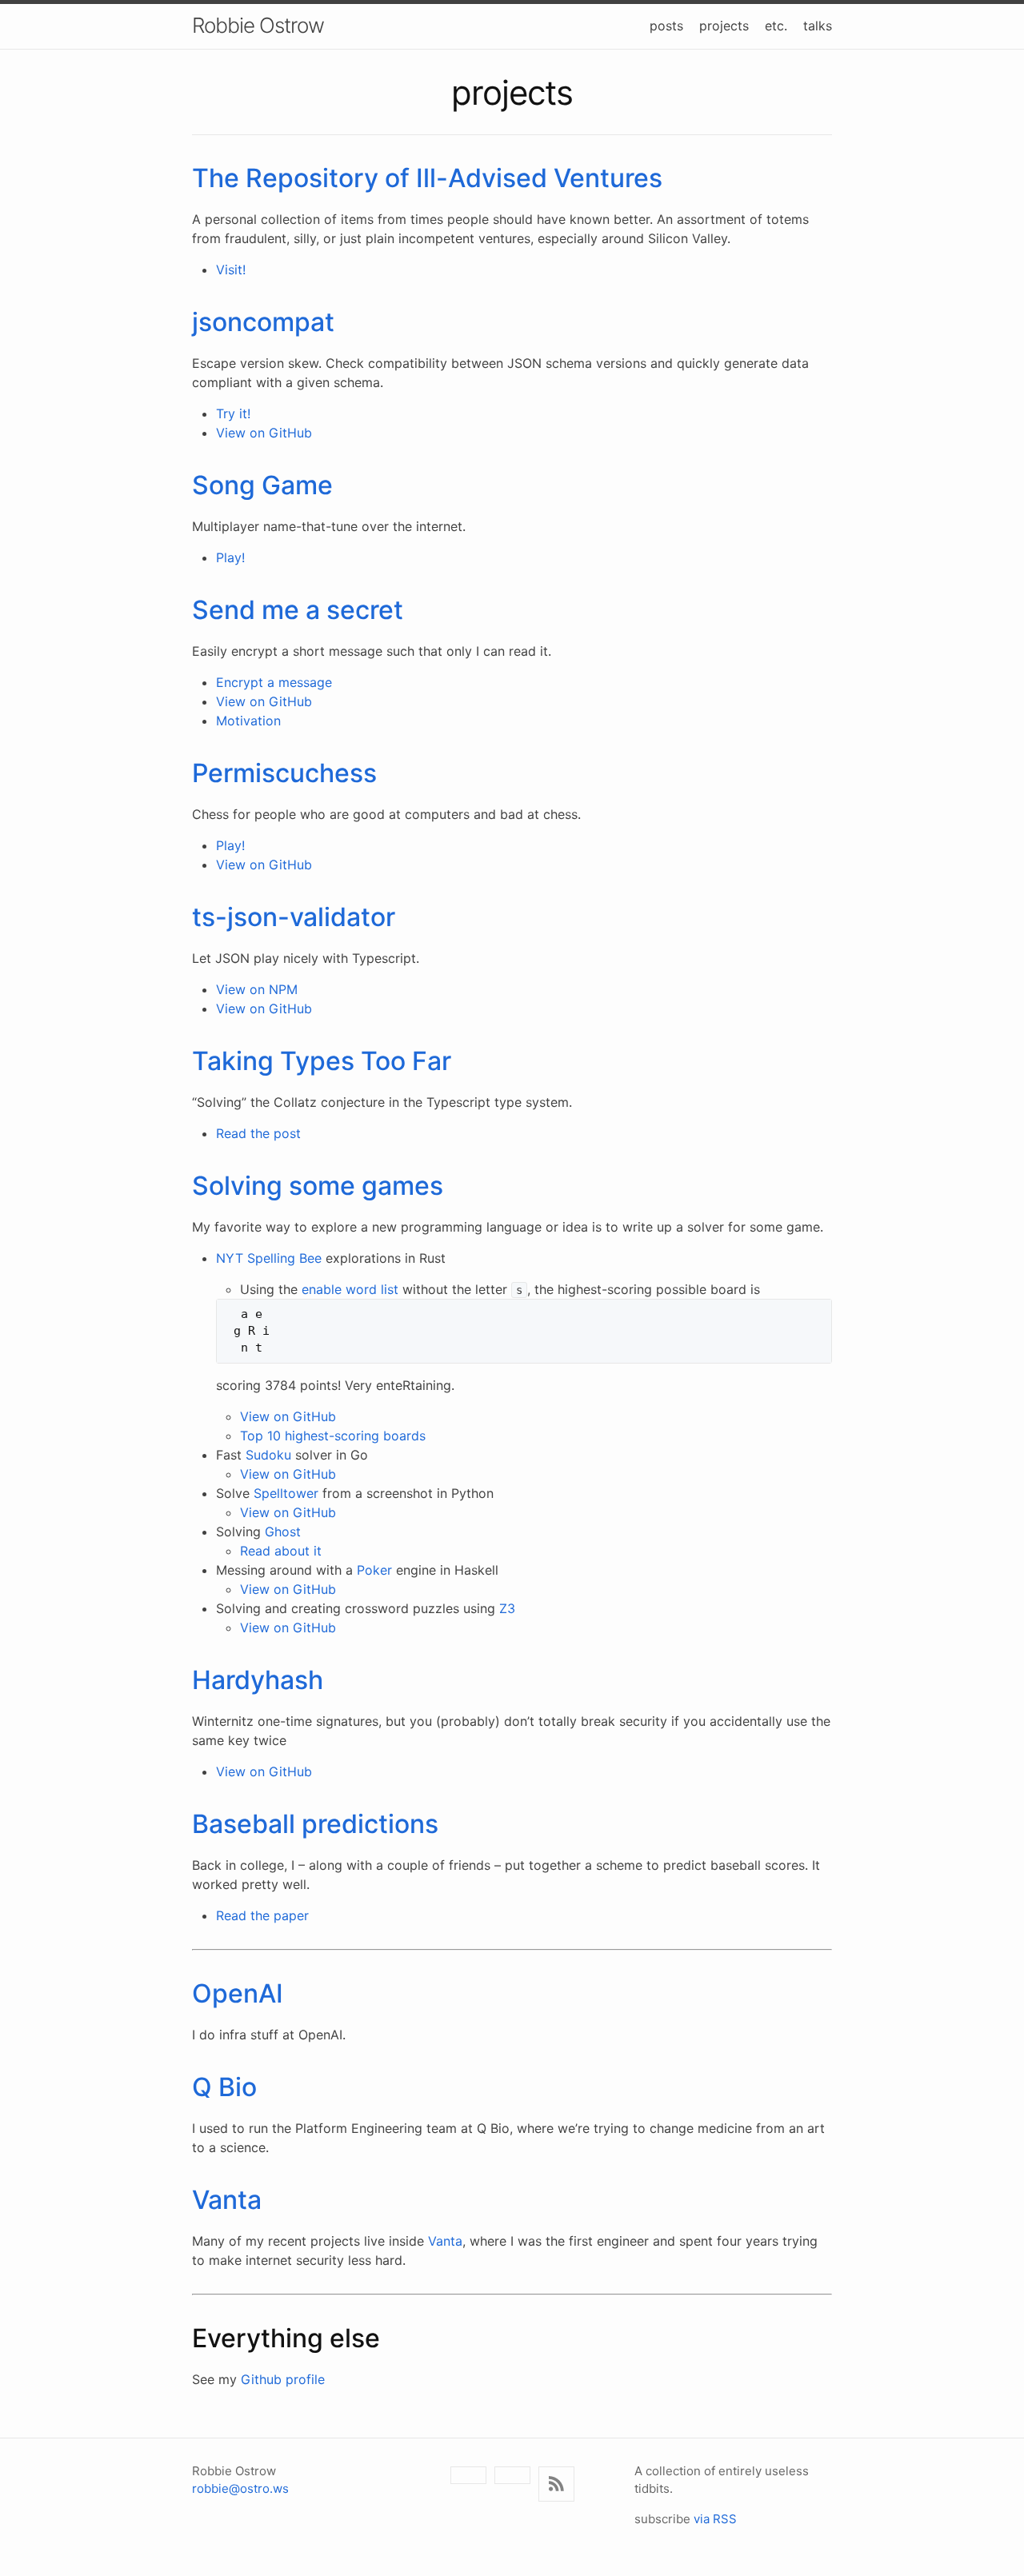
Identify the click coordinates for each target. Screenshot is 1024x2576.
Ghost (283, 1532)
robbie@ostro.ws (240, 2488)
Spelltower (286, 1493)
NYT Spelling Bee (269, 1258)
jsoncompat (263, 322)
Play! (230, 557)
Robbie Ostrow (258, 25)
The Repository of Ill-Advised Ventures (427, 178)
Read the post (258, 1133)
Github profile (283, 2379)
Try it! (233, 413)
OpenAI (238, 1993)
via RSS (715, 2519)
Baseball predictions (315, 1824)
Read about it (281, 1551)
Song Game (262, 485)
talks (818, 26)
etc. (776, 26)
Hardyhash (258, 1680)
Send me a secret (298, 610)
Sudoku (268, 1455)
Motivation (248, 721)
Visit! (231, 270)
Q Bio (224, 2087)
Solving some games (318, 1186)
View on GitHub (264, 433)
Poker (374, 1570)
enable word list (350, 1289)
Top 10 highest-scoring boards (333, 1436)
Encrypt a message (274, 682)
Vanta (227, 2200)
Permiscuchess (284, 773)
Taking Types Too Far (322, 1061)
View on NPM (257, 989)
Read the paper (262, 1915)
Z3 (507, 1608)
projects (724, 26)
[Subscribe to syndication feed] (556, 2484)
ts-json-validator (294, 917)
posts (666, 26)
